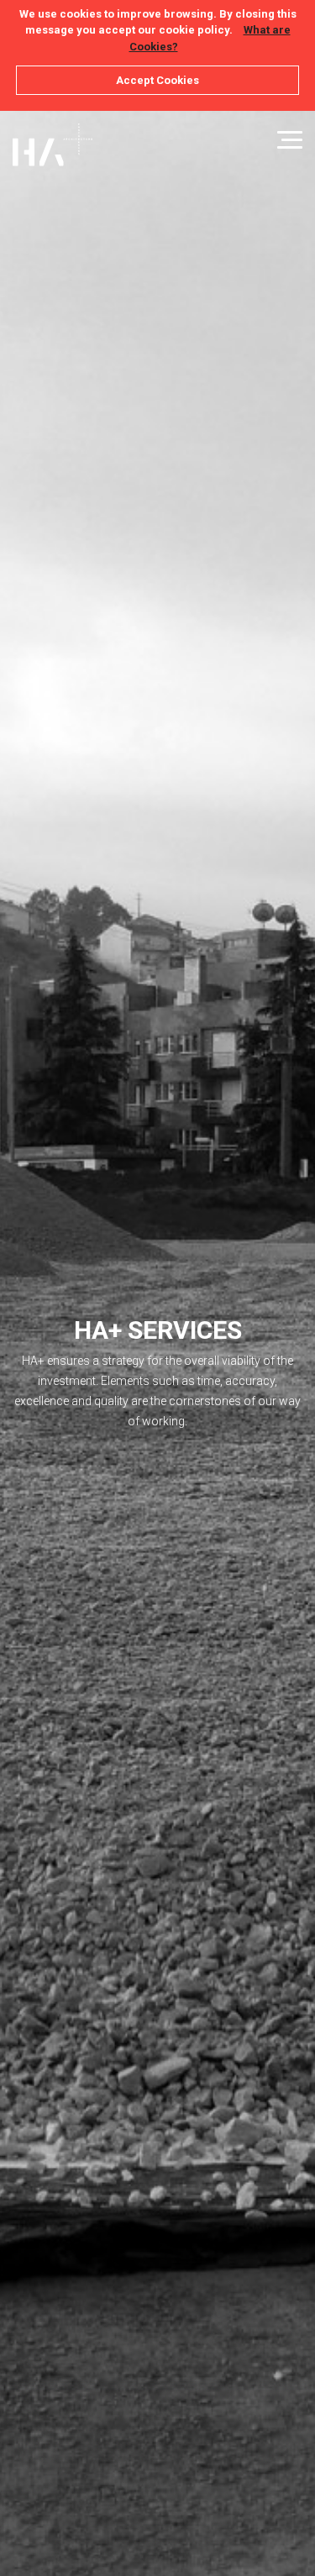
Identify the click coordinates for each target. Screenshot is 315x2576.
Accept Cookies (157, 80)
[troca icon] (290, 140)
